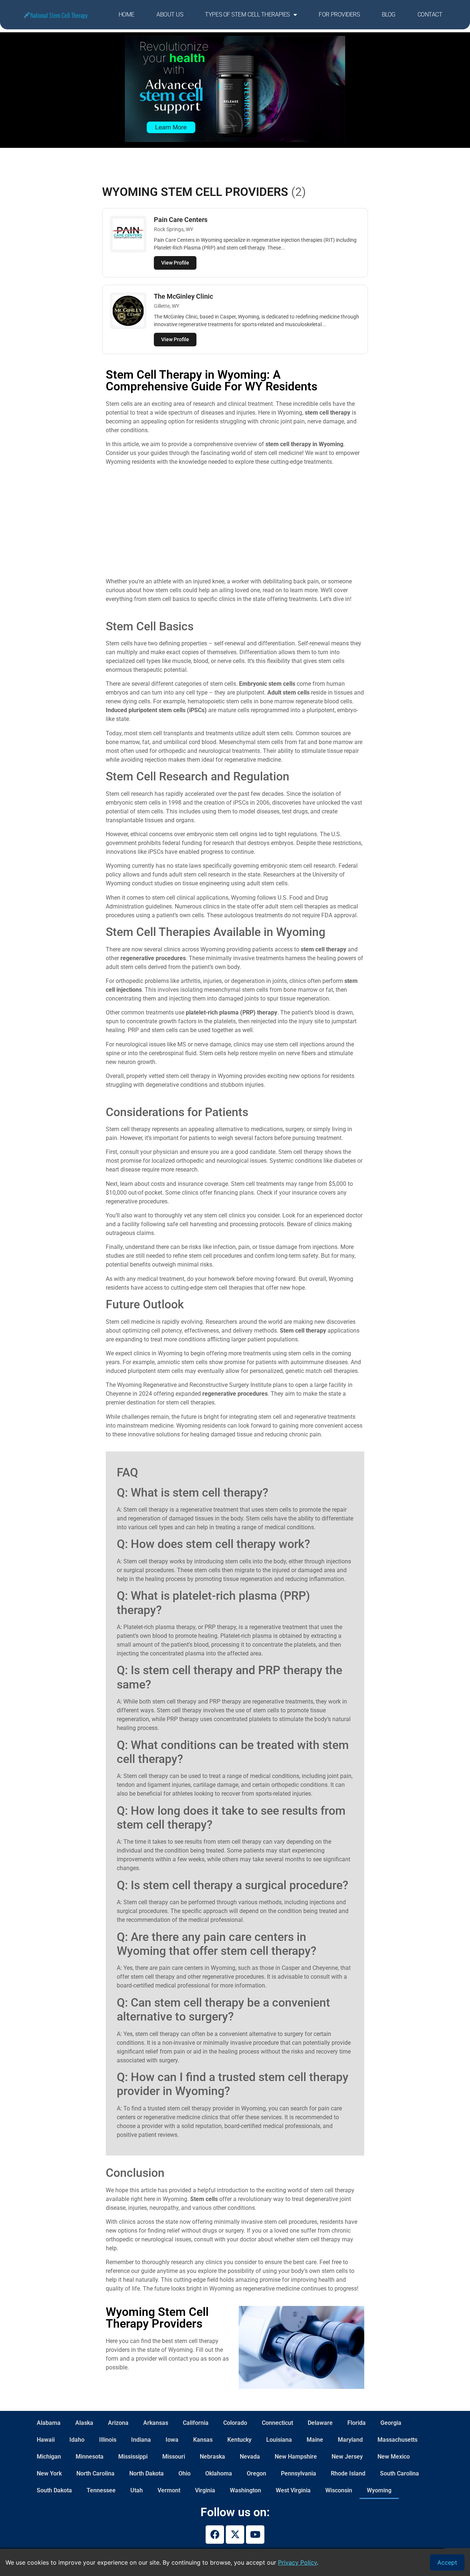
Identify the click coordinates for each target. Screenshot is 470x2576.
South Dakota (54, 2490)
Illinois (108, 2440)
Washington (245, 2490)
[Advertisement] (235, 523)
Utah (137, 2490)
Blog (389, 14)
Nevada (250, 2457)
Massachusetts (397, 2440)
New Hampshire (296, 2457)
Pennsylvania (299, 2473)
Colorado (235, 2423)
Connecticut (277, 2423)
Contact (430, 14)
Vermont (169, 2490)
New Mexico (394, 2457)
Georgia (391, 2423)
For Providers (339, 14)
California (196, 2423)
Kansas (203, 2440)
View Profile (175, 263)
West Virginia (293, 2490)
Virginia (205, 2490)
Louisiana (279, 2440)
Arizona (118, 2423)
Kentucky (239, 2440)
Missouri (174, 2457)
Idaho (77, 2440)
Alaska (84, 2423)
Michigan (49, 2457)
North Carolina (95, 2473)
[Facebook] (215, 2535)
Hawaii (46, 2440)
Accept (447, 2562)
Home (126, 14)
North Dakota (147, 2473)
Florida (357, 2423)
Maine (315, 2440)
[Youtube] (255, 2535)
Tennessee (101, 2490)
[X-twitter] (235, 2535)
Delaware (320, 2423)
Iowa (172, 2440)
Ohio (185, 2473)
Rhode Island (348, 2473)
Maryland (350, 2440)
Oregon (256, 2473)
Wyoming (379, 2490)
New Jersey (347, 2457)
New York (49, 2473)
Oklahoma (219, 2473)
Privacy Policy (297, 2562)
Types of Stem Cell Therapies (247, 14)
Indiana (141, 2440)
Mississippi (133, 2457)
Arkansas (156, 2423)
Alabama (49, 2423)
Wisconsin (339, 2490)
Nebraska (212, 2457)
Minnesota (90, 2457)
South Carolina (399, 2473)
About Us (170, 14)
